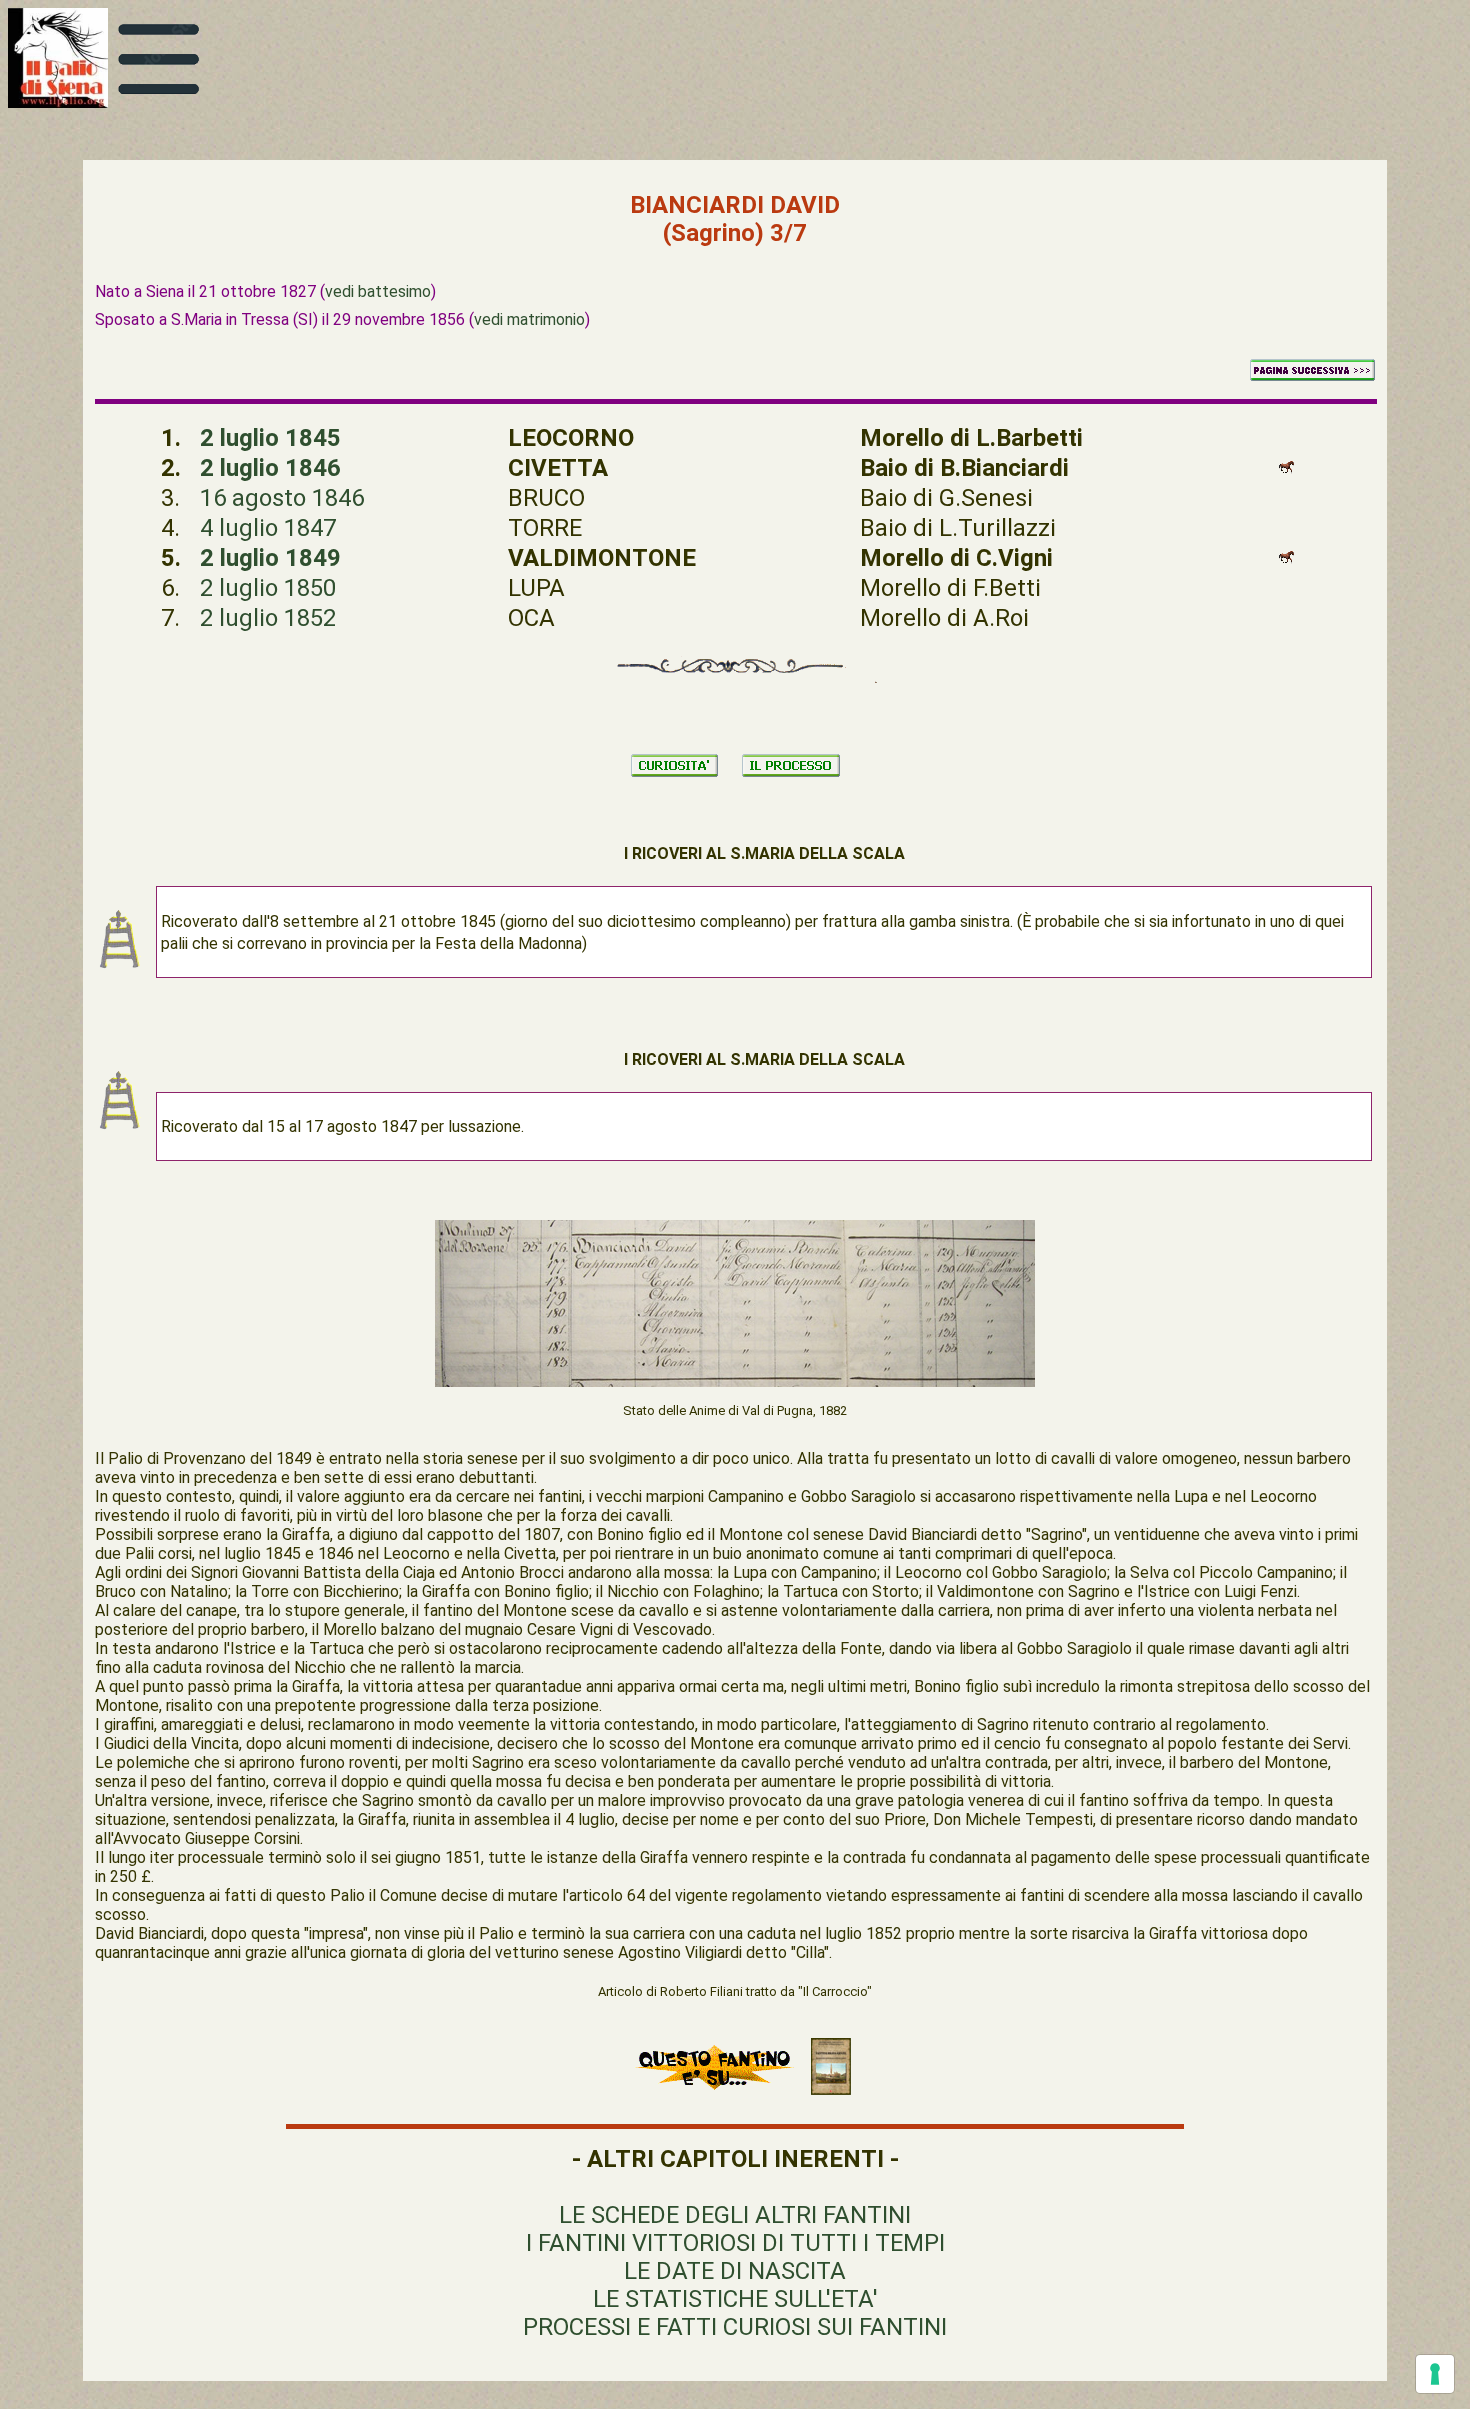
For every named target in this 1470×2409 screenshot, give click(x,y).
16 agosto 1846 (282, 498)
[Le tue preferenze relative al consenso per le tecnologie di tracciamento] (1435, 2374)
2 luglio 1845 (270, 438)
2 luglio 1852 (268, 618)
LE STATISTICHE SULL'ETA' (735, 2299)
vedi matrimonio (529, 319)
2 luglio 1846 (270, 468)
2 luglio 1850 (268, 588)
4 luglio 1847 (268, 528)
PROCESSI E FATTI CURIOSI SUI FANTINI (735, 2327)
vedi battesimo (378, 291)
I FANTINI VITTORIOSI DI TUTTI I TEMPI (735, 2243)
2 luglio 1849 (270, 558)
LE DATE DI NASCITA (735, 2271)
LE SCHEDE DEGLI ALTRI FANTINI (735, 2215)
